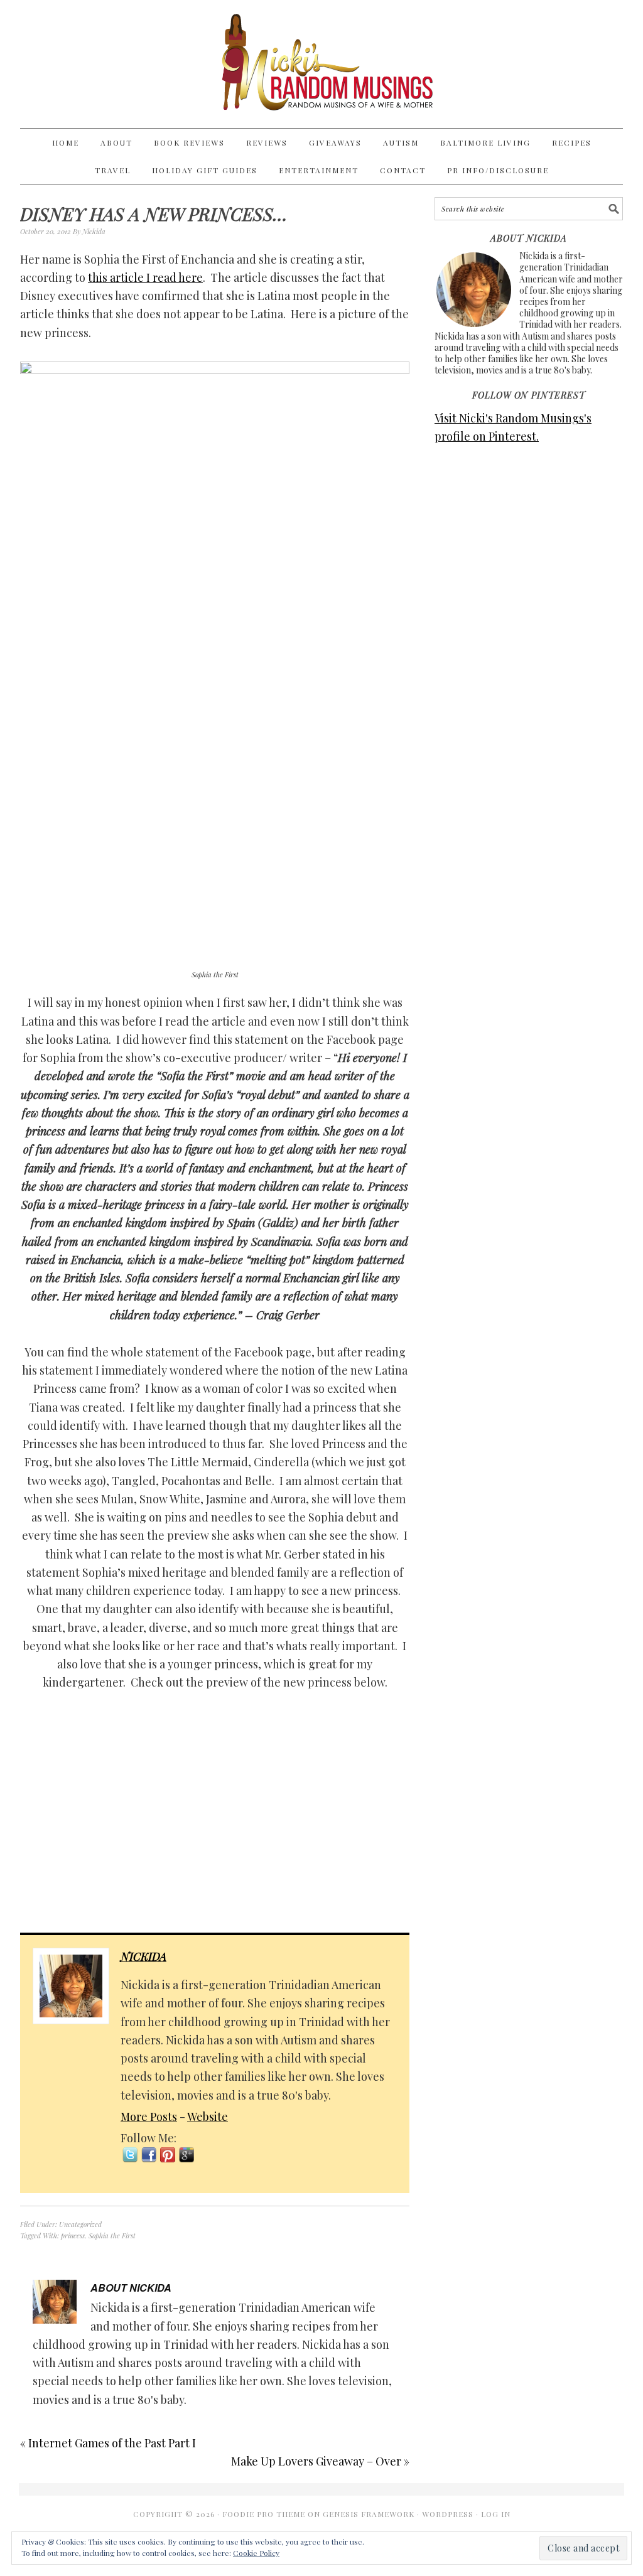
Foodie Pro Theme (264, 2514)
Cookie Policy (256, 2553)
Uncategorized (80, 2224)
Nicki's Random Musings (321, 64)
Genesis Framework (369, 2514)
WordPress (448, 2514)
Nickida (143, 1956)
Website (208, 2117)
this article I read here (145, 277)
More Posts (149, 2117)
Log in (496, 2514)
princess (73, 2235)
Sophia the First (112, 2235)
